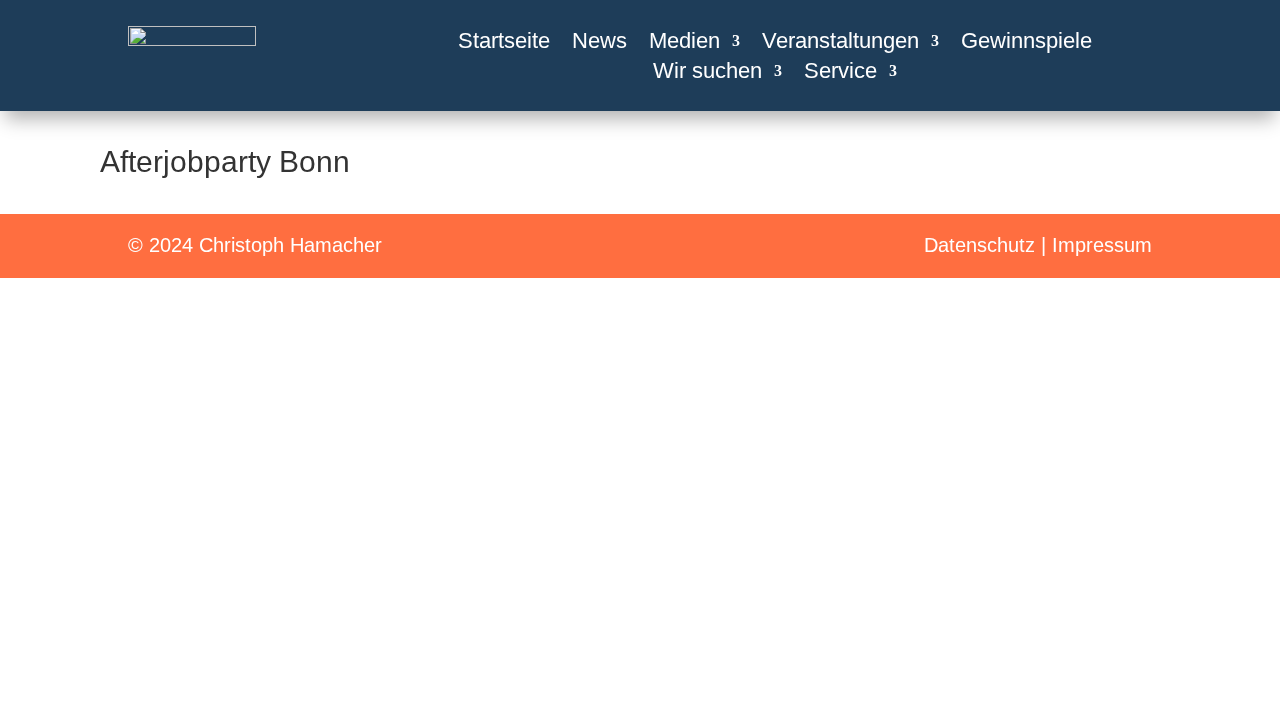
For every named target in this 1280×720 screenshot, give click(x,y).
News (599, 43)
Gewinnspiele (1026, 43)
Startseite (504, 43)
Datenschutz (979, 245)
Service (840, 73)
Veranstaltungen (840, 43)
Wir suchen (707, 73)
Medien (684, 43)
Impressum (1102, 245)
